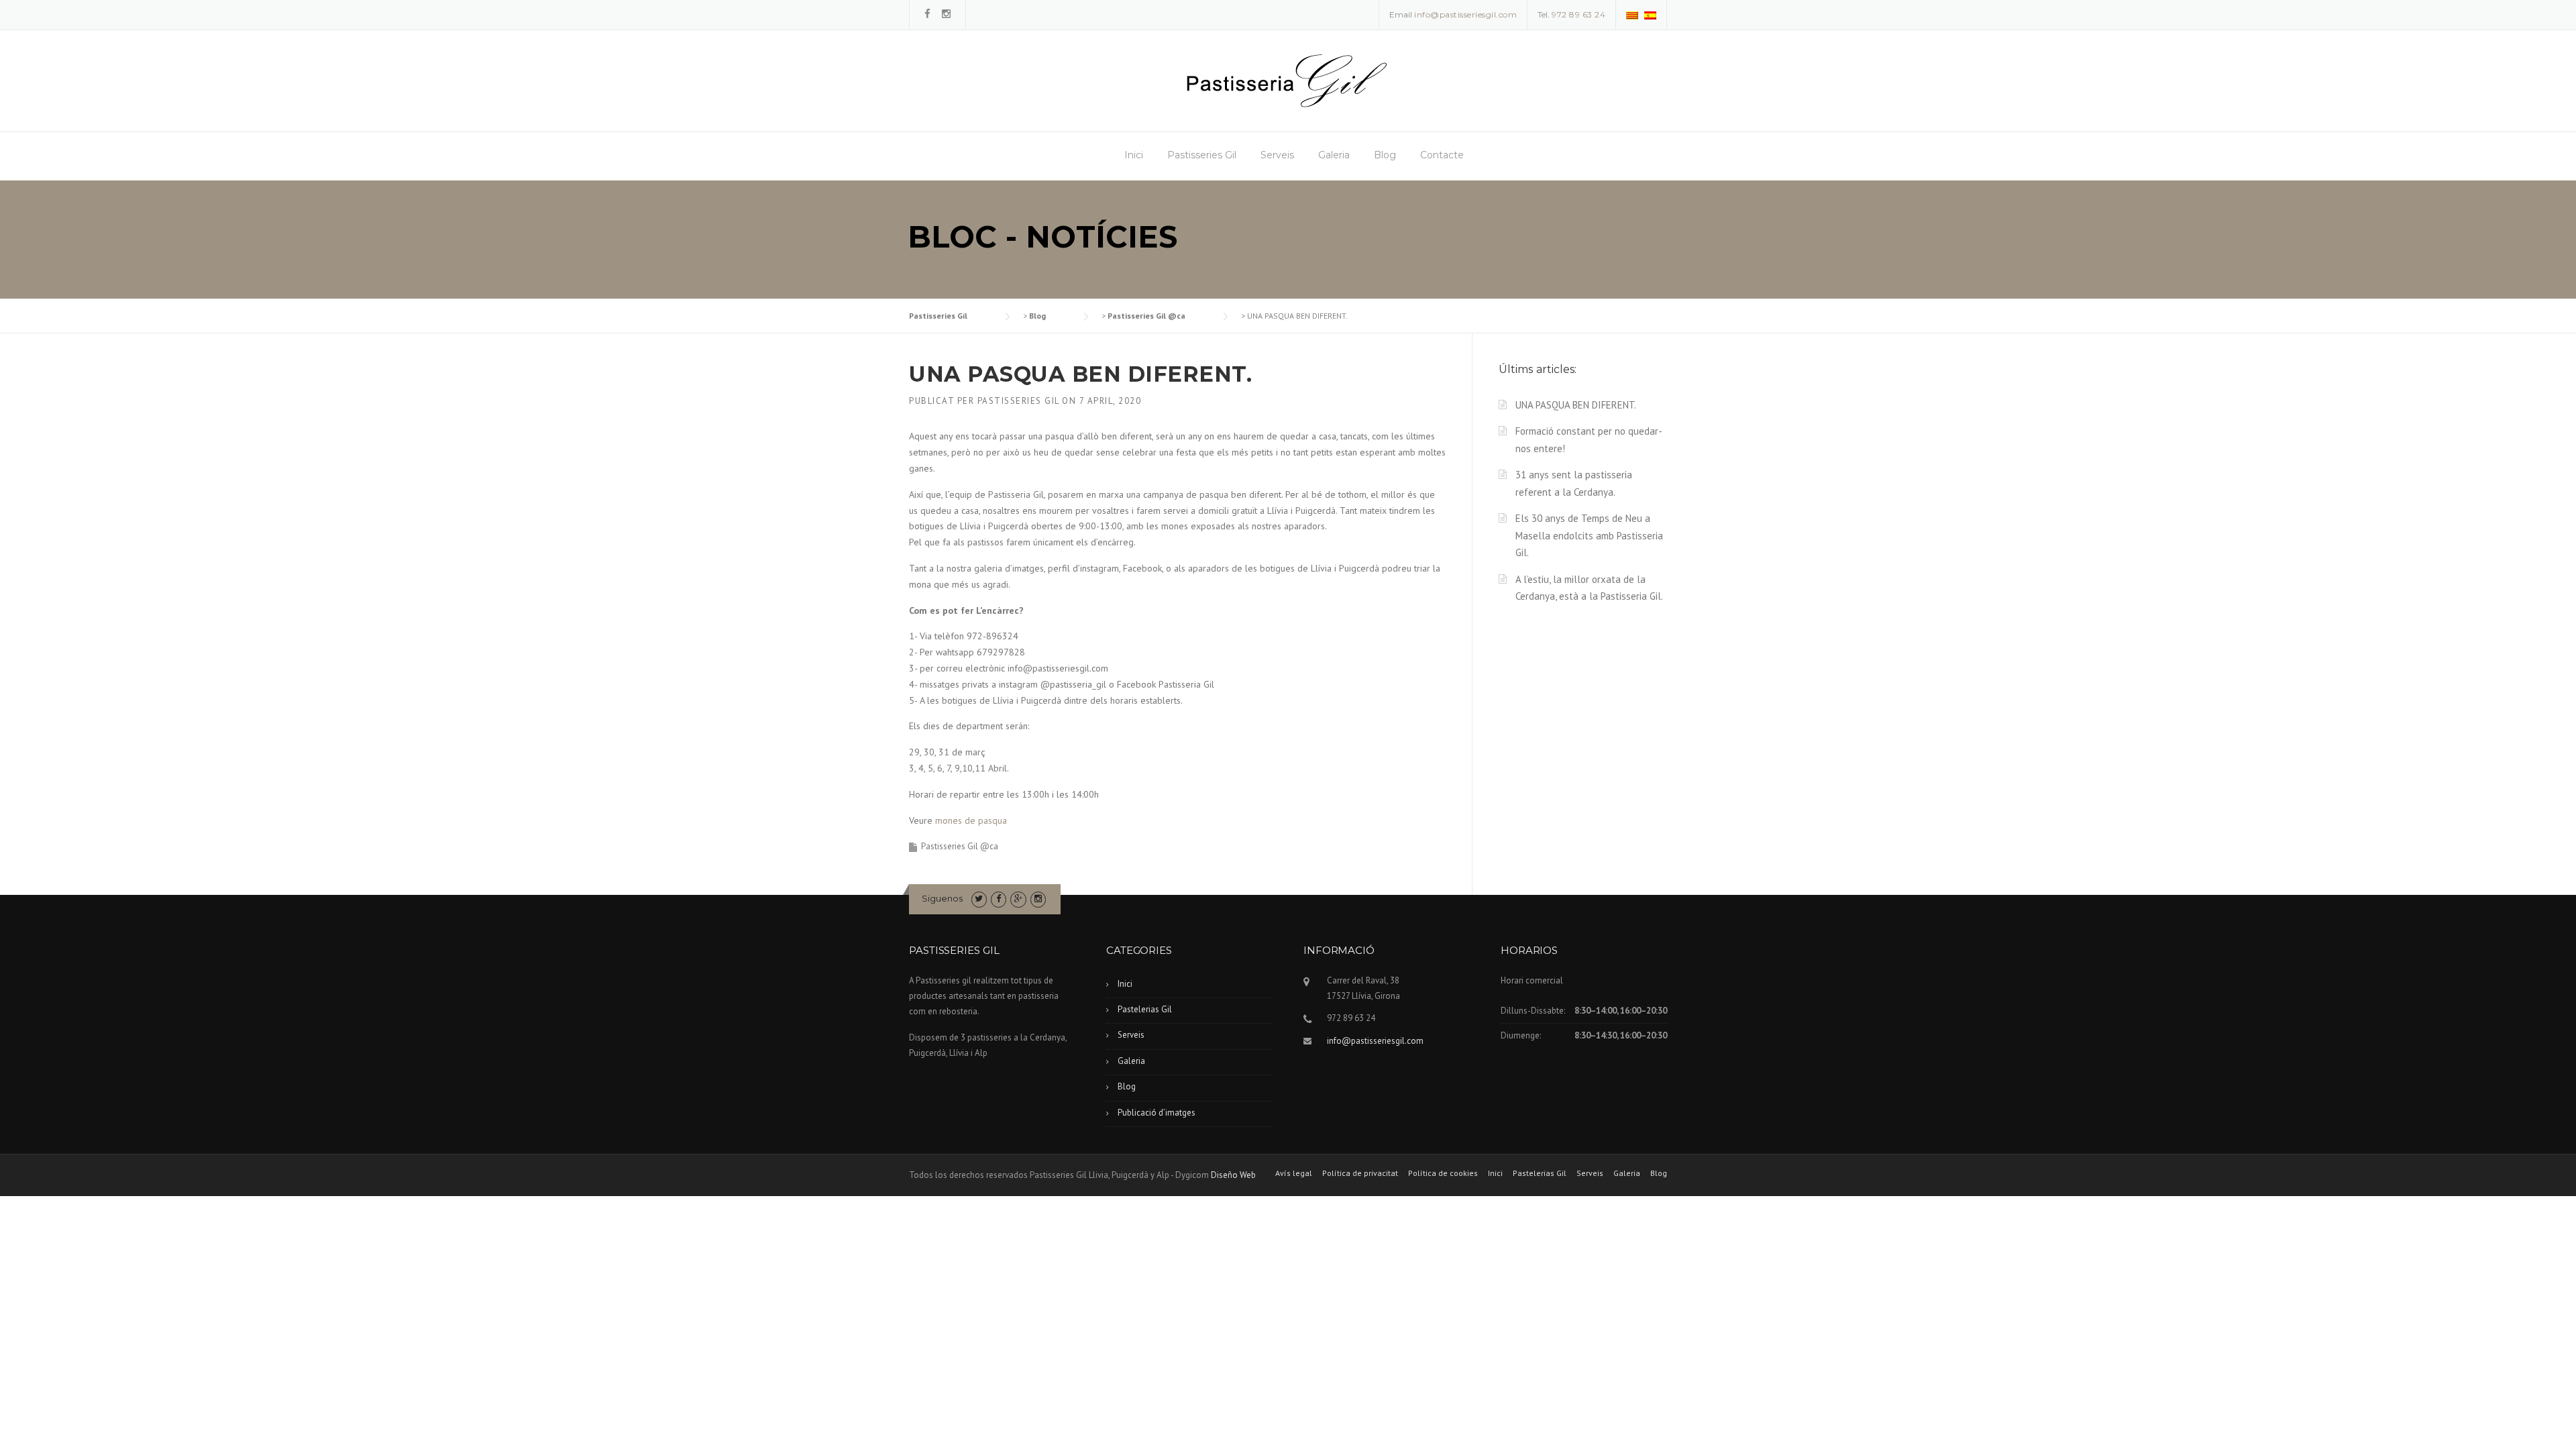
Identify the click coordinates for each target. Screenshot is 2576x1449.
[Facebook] (927, 14)
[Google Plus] (1018, 899)
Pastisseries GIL (1018, 401)
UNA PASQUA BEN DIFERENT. (1576, 405)
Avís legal (1294, 1173)
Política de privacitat (1360, 1173)
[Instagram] (946, 14)
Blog (1385, 155)
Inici (1134, 155)
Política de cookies (1443, 1173)
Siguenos (942, 898)
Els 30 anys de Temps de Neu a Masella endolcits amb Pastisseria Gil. (1589, 536)
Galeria (1334, 155)
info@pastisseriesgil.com (1375, 1041)
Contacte (1442, 155)
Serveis (1277, 155)
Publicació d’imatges (1157, 1113)
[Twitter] (979, 899)
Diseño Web (1233, 1175)
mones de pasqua (971, 820)
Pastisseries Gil (1202, 155)
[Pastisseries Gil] (1287, 80)
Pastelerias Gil (1145, 1009)
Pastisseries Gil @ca (960, 846)
